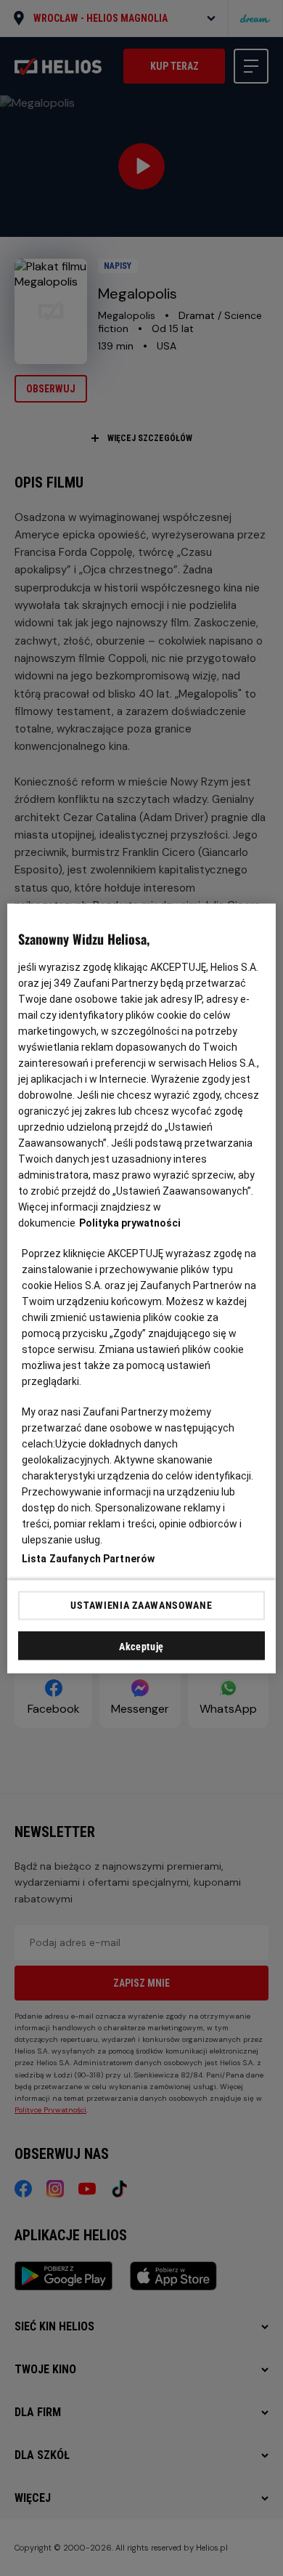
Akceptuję (141, 1646)
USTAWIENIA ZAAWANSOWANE (141, 1605)
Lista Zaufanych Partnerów (89, 1558)
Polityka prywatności (130, 1222)
